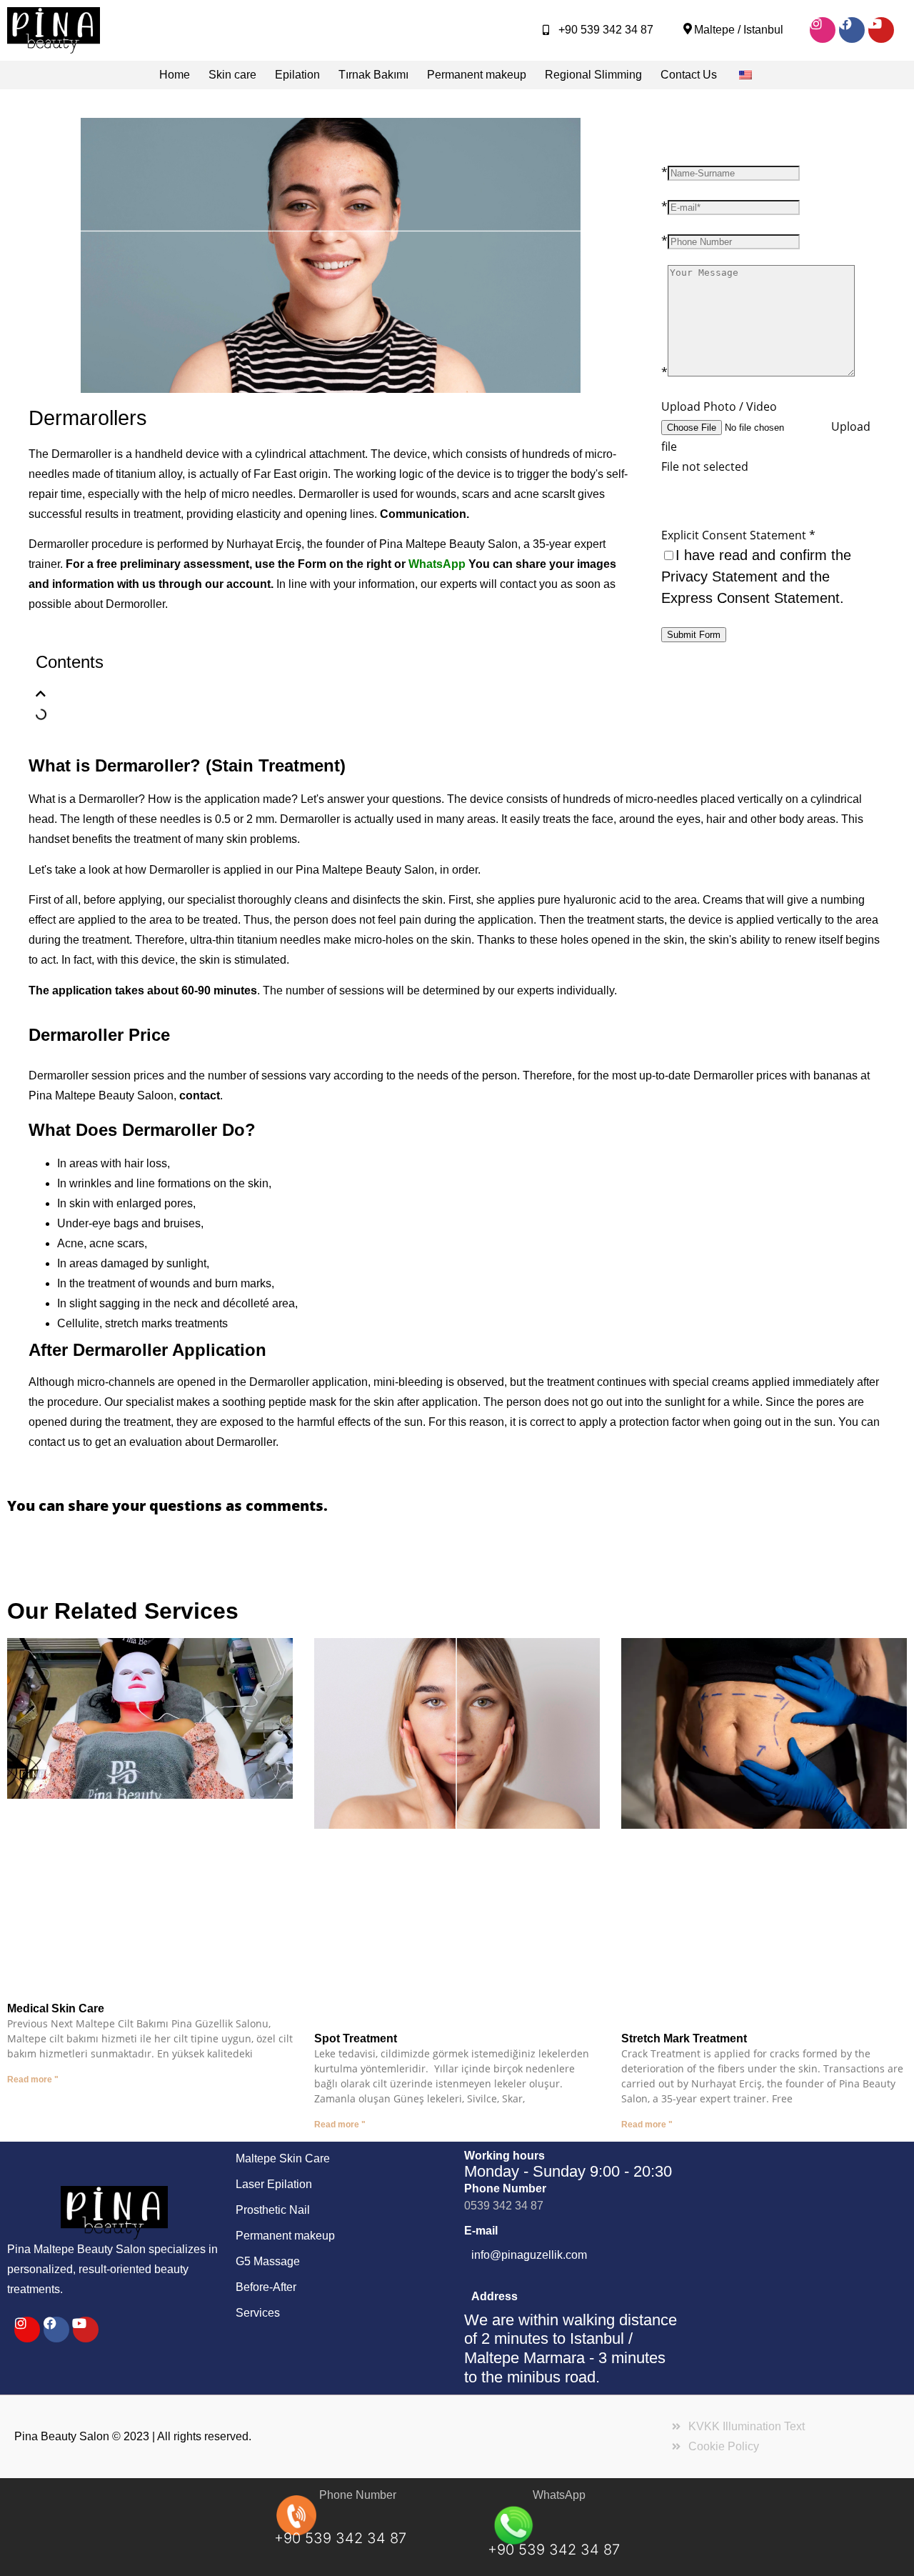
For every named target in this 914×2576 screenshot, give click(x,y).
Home (175, 75)
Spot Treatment (356, 2038)
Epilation (297, 75)
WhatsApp (437, 564)
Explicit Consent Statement (738, 535)
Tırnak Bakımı (373, 75)
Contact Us (689, 75)
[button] (41, 694)
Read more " (33, 2080)
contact (200, 1095)
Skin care (232, 75)
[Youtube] (881, 30)
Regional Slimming (593, 75)
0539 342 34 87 (504, 2206)
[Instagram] (823, 30)
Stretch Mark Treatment (684, 2038)
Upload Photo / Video (719, 406)
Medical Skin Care (56, 2008)
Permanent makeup (477, 75)
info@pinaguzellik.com (529, 2255)
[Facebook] (852, 30)
